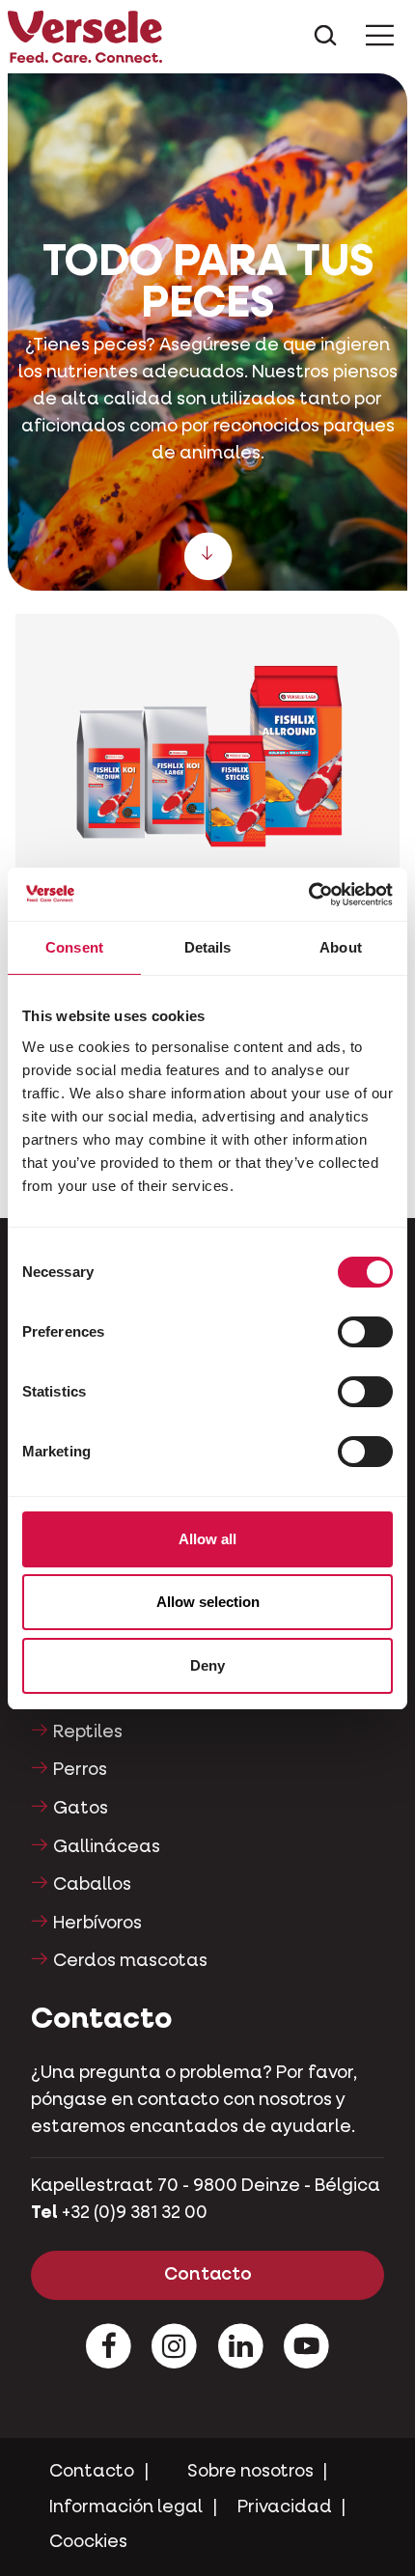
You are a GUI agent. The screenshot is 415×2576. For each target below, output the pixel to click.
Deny (207, 1665)
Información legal (126, 2507)
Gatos (81, 1809)
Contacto (208, 2275)
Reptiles (88, 1732)
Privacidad (285, 2507)
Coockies (88, 2542)
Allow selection (208, 1602)
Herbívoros (97, 1924)
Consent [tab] (74, 947)
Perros (80, 1770)
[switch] (365, 1332)
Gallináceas (107, 1847)
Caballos (92, 1885)
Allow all (207, 1539)
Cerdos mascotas (130, 1961)
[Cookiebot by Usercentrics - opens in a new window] (308, 895)
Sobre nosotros (250, 2472)
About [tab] (341, 947)
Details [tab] (208, 947)
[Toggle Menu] (380, 37)
